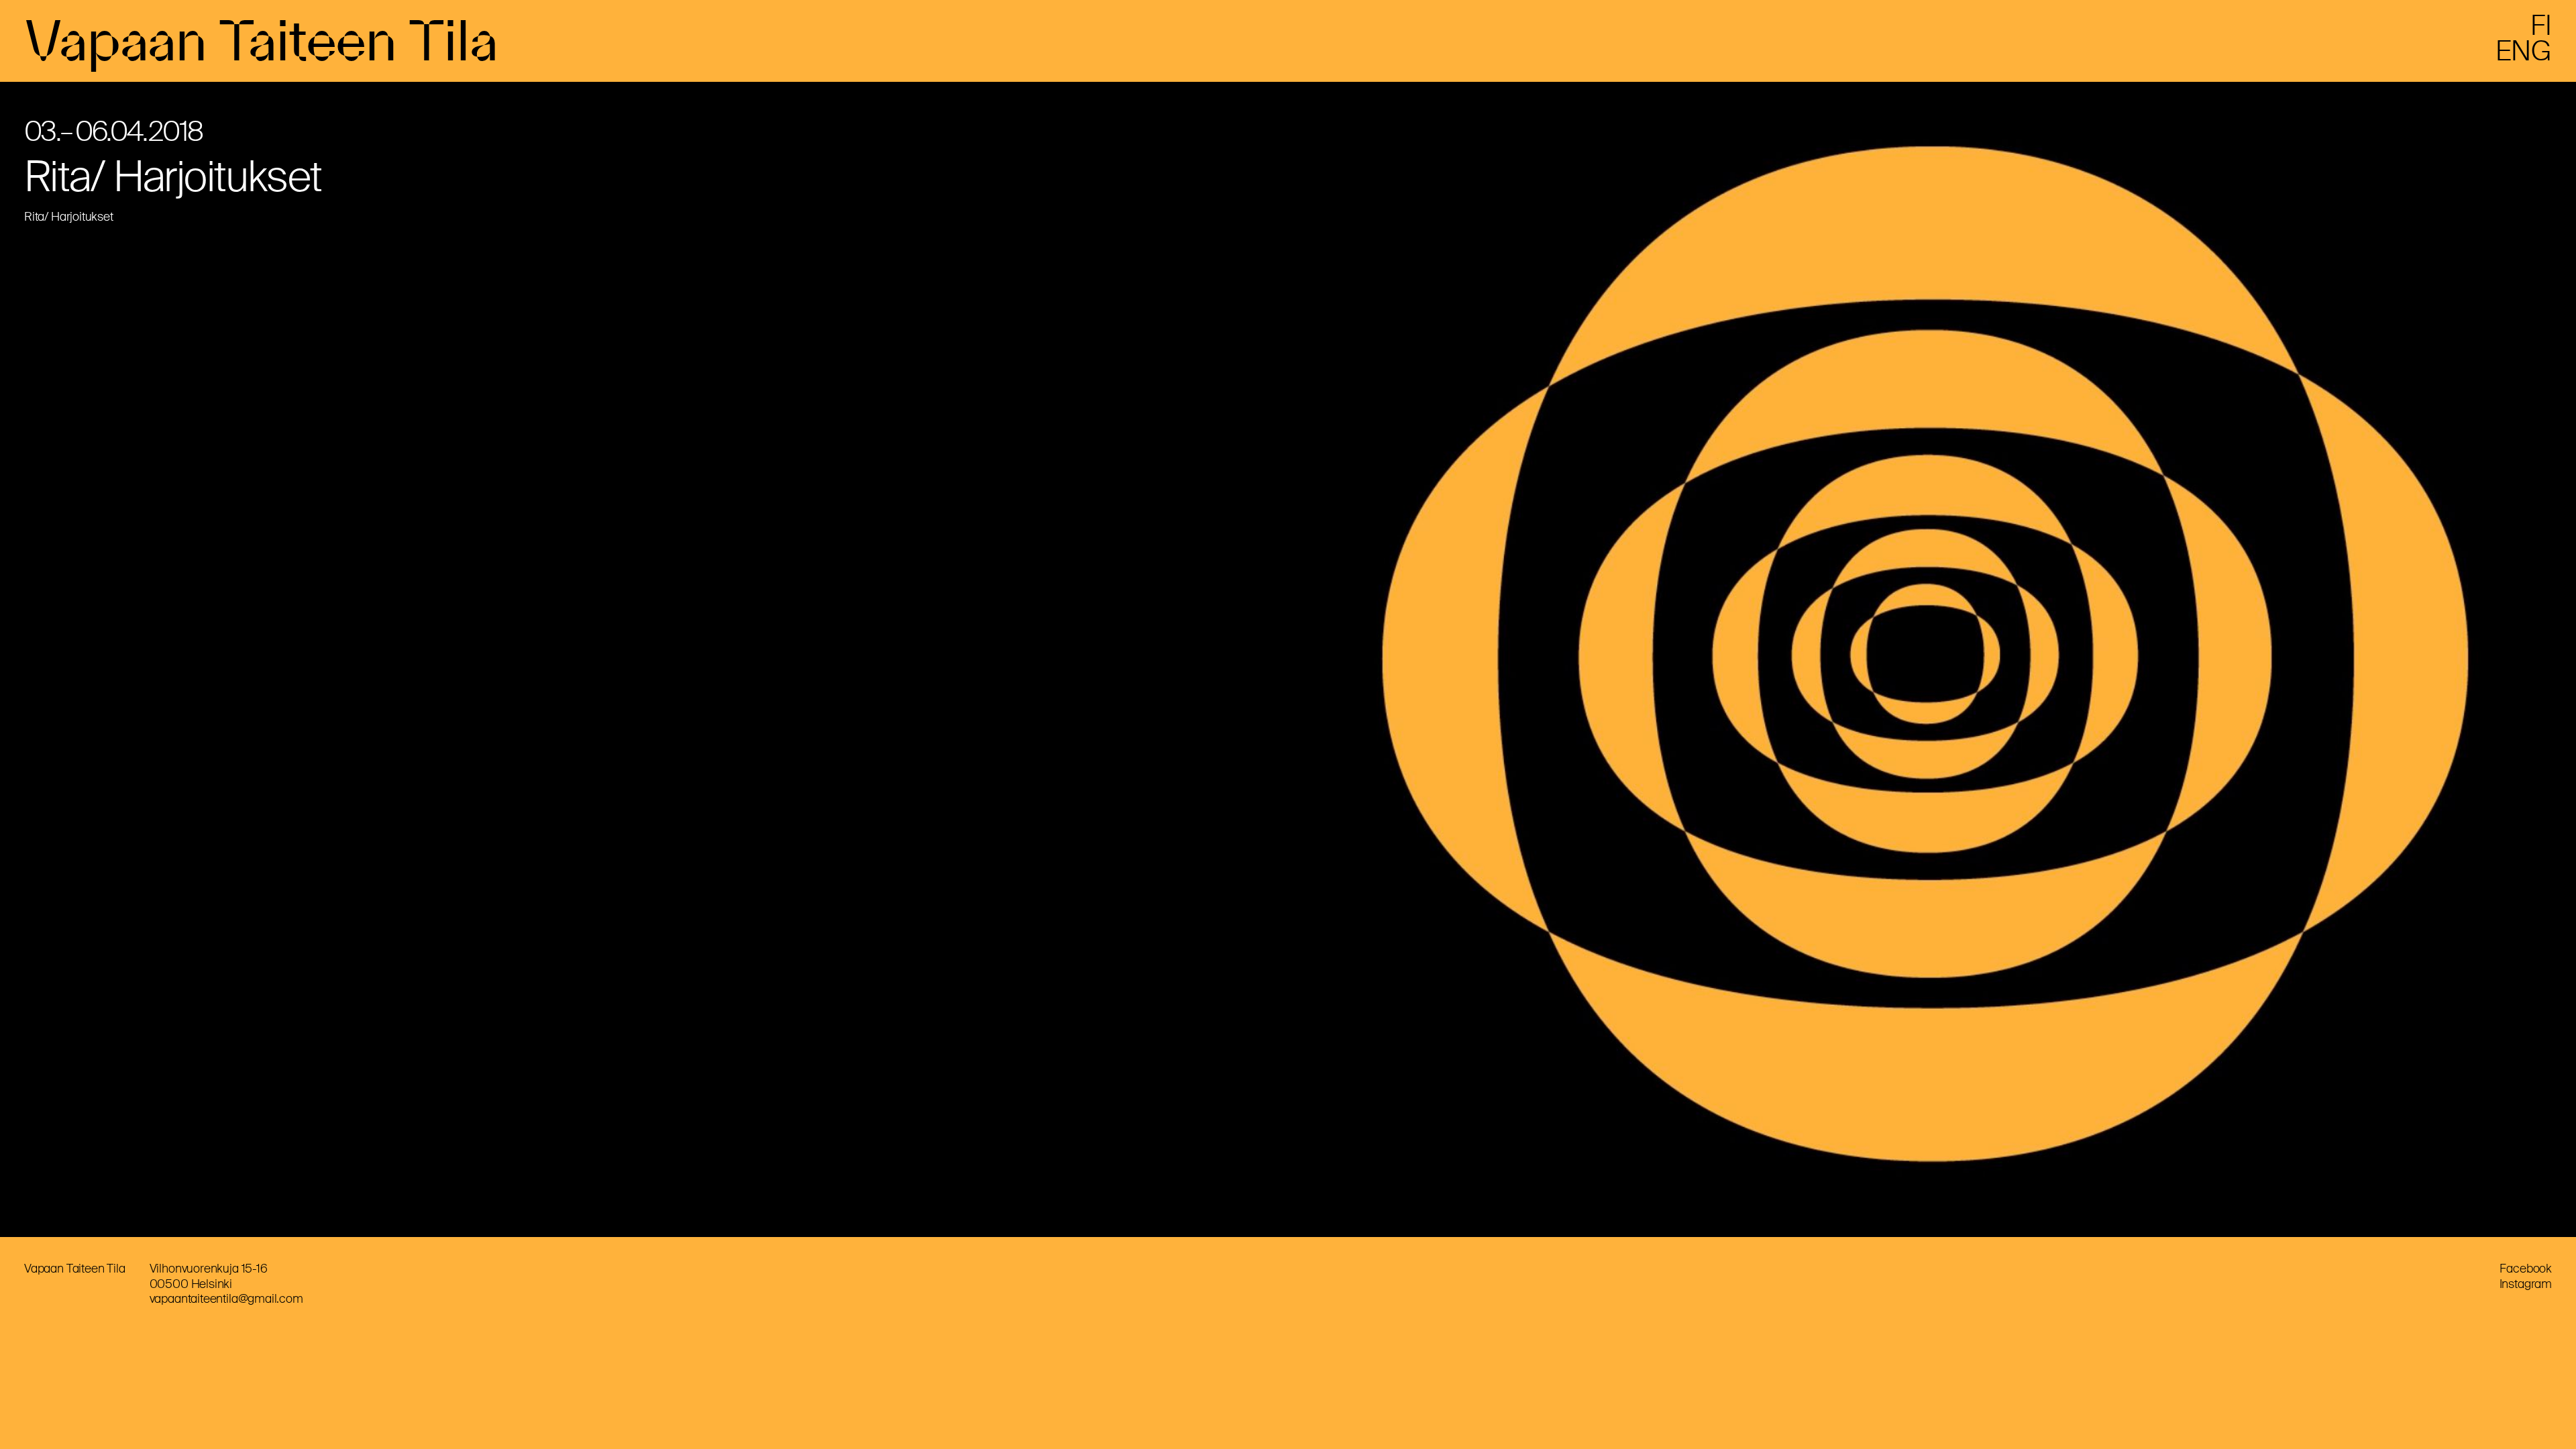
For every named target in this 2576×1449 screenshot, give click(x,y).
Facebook (2526, 1269)
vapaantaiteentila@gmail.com (226, 1299)
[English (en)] (2524, 56)
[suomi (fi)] (2541, 31)
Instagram (2526, 1284)
